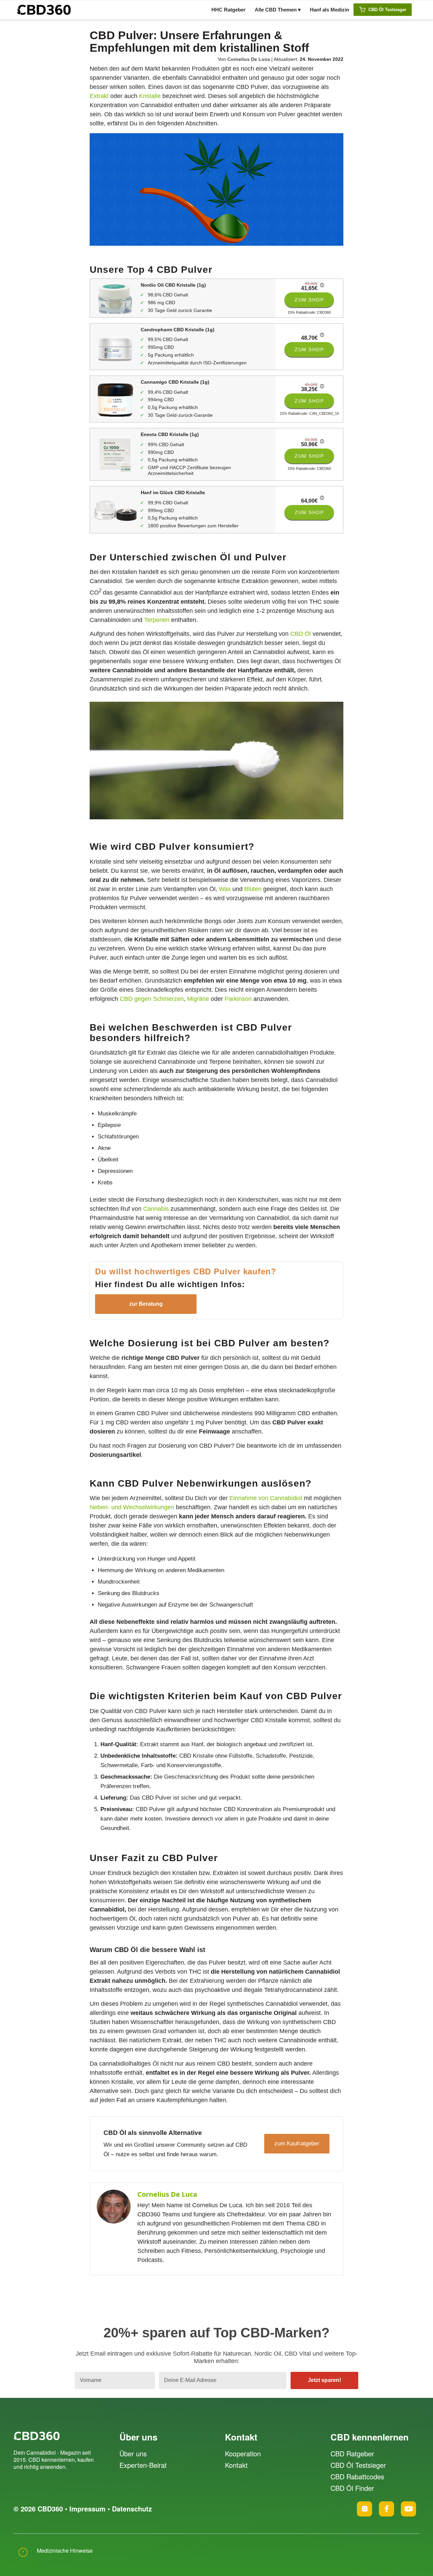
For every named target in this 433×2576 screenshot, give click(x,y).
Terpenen (157, 620)
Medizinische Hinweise (65, 2550)
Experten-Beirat (143, 2465)
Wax (225, 889)
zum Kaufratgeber (297, 2144)
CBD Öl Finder (352, 2488)
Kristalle (150, 96)
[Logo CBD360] (44, 10)
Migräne (198, 999)
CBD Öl (301, 634)
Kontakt (236, 2465)
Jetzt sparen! (324, 2380)
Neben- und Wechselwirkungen (132, 1507)
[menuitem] (229, 10)
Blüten (253, 889)
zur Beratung (146, 1304)
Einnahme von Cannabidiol (266, 1498)
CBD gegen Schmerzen (152, 999)
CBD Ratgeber (352, 2453)
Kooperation (243, 2453)
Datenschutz (132, 2509)
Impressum (87, 2509)
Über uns (133, 2453)
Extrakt (99, 96)
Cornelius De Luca (249, 59)
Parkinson (238, 999)
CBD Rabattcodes (357, 2476)
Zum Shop (309, 300)
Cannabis (156, 1209)
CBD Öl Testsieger (358, 2465)
